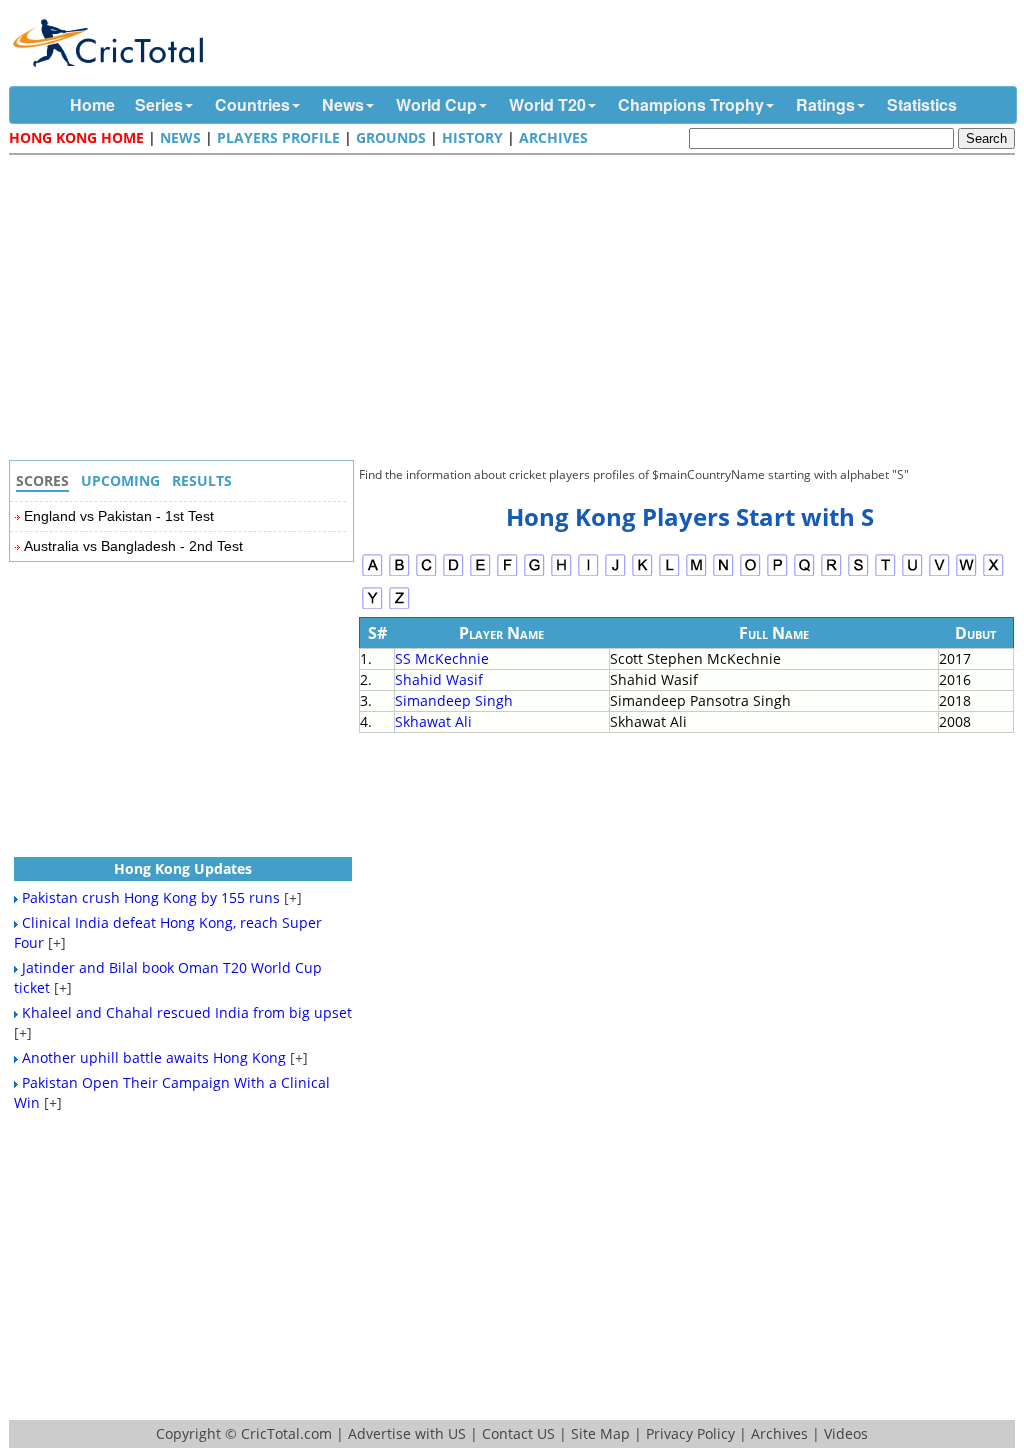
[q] (804, 573)
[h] (561, 573)
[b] (399, 573)
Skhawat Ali (433, 721)
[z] (399, 606)
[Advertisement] (517, 310)
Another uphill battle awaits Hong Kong (154, 1057)
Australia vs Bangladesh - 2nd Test (133, 546)
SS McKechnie (442, 658)
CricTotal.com (286, 1433)
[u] (912, 573)
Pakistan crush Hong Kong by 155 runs (151, 897)
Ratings (825, 104)
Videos (846, 1433)
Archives (553, 137)
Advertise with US (407, 1433)
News (343, 104)
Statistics (922, 104)
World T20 (547, 104)
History (472, 137)
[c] (426, 573)
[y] (372, 606)
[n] (723, 573)
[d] (453, 573)
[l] (669, 573)
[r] (831, 573)
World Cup (436, 104)
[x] (993, 573)
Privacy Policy (690, 1433)
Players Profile (278, 137)
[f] (507, 573)
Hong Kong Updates (183, 868)
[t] (885, 573)
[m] (696, 573)
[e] (480, 573)
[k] (642, 573)
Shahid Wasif (439, 679)
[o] (750, 573)
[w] (966, 573)
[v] (939, 573)
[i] (588, 573)
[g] (534, 573)
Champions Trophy (691, 104)
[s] (858, 573)
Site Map (600, 1433)
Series (159, 104)
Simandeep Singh (454, 700)
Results (202, 480)
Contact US (518, 1433)
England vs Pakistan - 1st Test (119, 516)
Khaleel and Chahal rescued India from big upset (187, 1012)
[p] (777, 573)
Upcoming (120, 480)
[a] (372, 573)
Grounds (391, 137)
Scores (42, 480)
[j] (615, 573)
